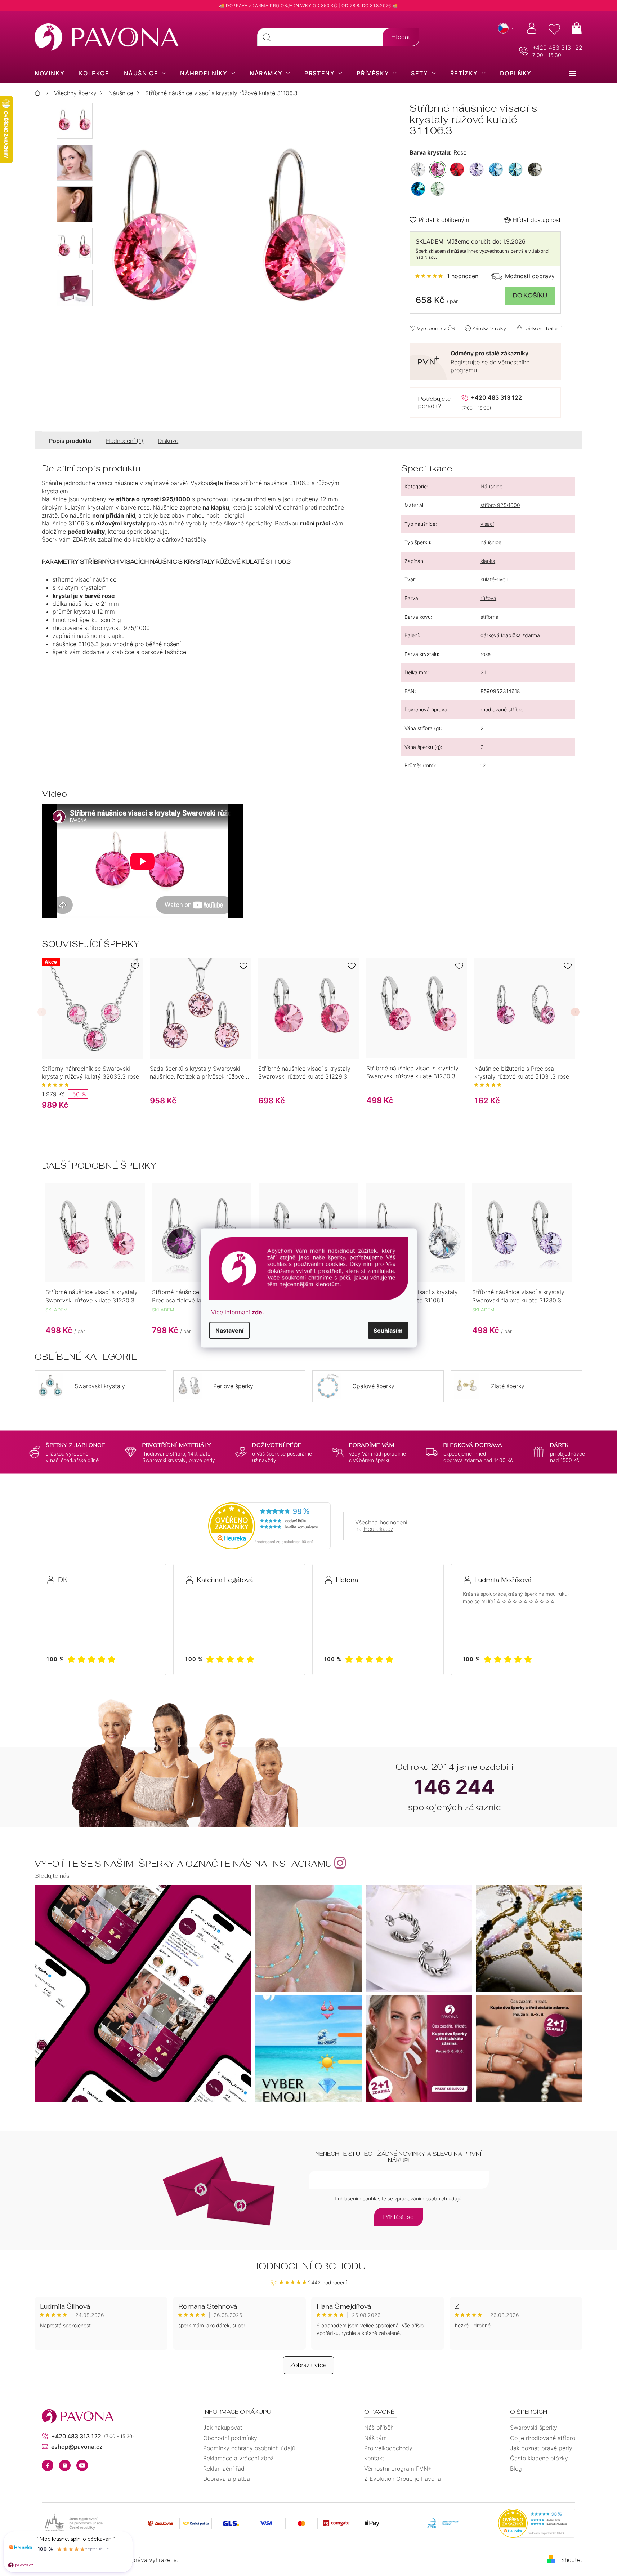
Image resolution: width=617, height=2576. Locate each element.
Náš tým (375, 2438)
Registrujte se (469, 362)
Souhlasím (388, 1330)
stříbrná (489, 617)
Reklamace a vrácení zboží (239, 2458)
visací (487, 524)
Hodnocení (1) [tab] (125, 441)
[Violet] (477, 169)
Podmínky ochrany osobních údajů (249, 2448)
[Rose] (438, 169)
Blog (516, 2469)
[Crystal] (418, 169)
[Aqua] (496, 169)
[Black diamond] (535, 169)
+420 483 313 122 (557, 48)
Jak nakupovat (223, 2428)
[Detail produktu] (200, 1008)
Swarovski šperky (534, 2428)
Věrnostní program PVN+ (398, 2469)
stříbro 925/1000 (500, 505)
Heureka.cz (378, 1529)
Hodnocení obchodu (308, 2266)
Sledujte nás (52, 1876)
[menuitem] (50, 73)
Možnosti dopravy (530, 276)
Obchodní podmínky (230, 2438)
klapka (488, 561)
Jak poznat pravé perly (541, 2448)
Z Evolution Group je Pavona (403, 2479)
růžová (488, 598)
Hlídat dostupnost (537, 220)
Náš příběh (379, 2428)
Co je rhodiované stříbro (543, 2438)
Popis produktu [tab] (70, 441)
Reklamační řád (224, 2469)
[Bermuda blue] (418, 189)
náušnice (491, 542)
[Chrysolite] (438, 189)
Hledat (401, 37)
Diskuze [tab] (168, 441)
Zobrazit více (308, 2365)
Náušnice (491, 486)
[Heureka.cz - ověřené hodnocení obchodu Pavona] (269, 1526)
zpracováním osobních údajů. (429, 2199)
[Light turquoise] (515, 169)
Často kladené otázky (539, 2458)
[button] (42, 1012)
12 (483, 765)
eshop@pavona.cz (77, 2447)
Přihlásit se (399, 2217)
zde (257, 1312)
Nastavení (229, 1330)
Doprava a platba (227, 2479)
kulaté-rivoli (494, 579)
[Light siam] (457, 169)
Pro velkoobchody (388, 2448)
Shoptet (572, 2560)
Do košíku (530, 295)
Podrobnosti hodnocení (448, 276)
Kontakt (374, 2458)
